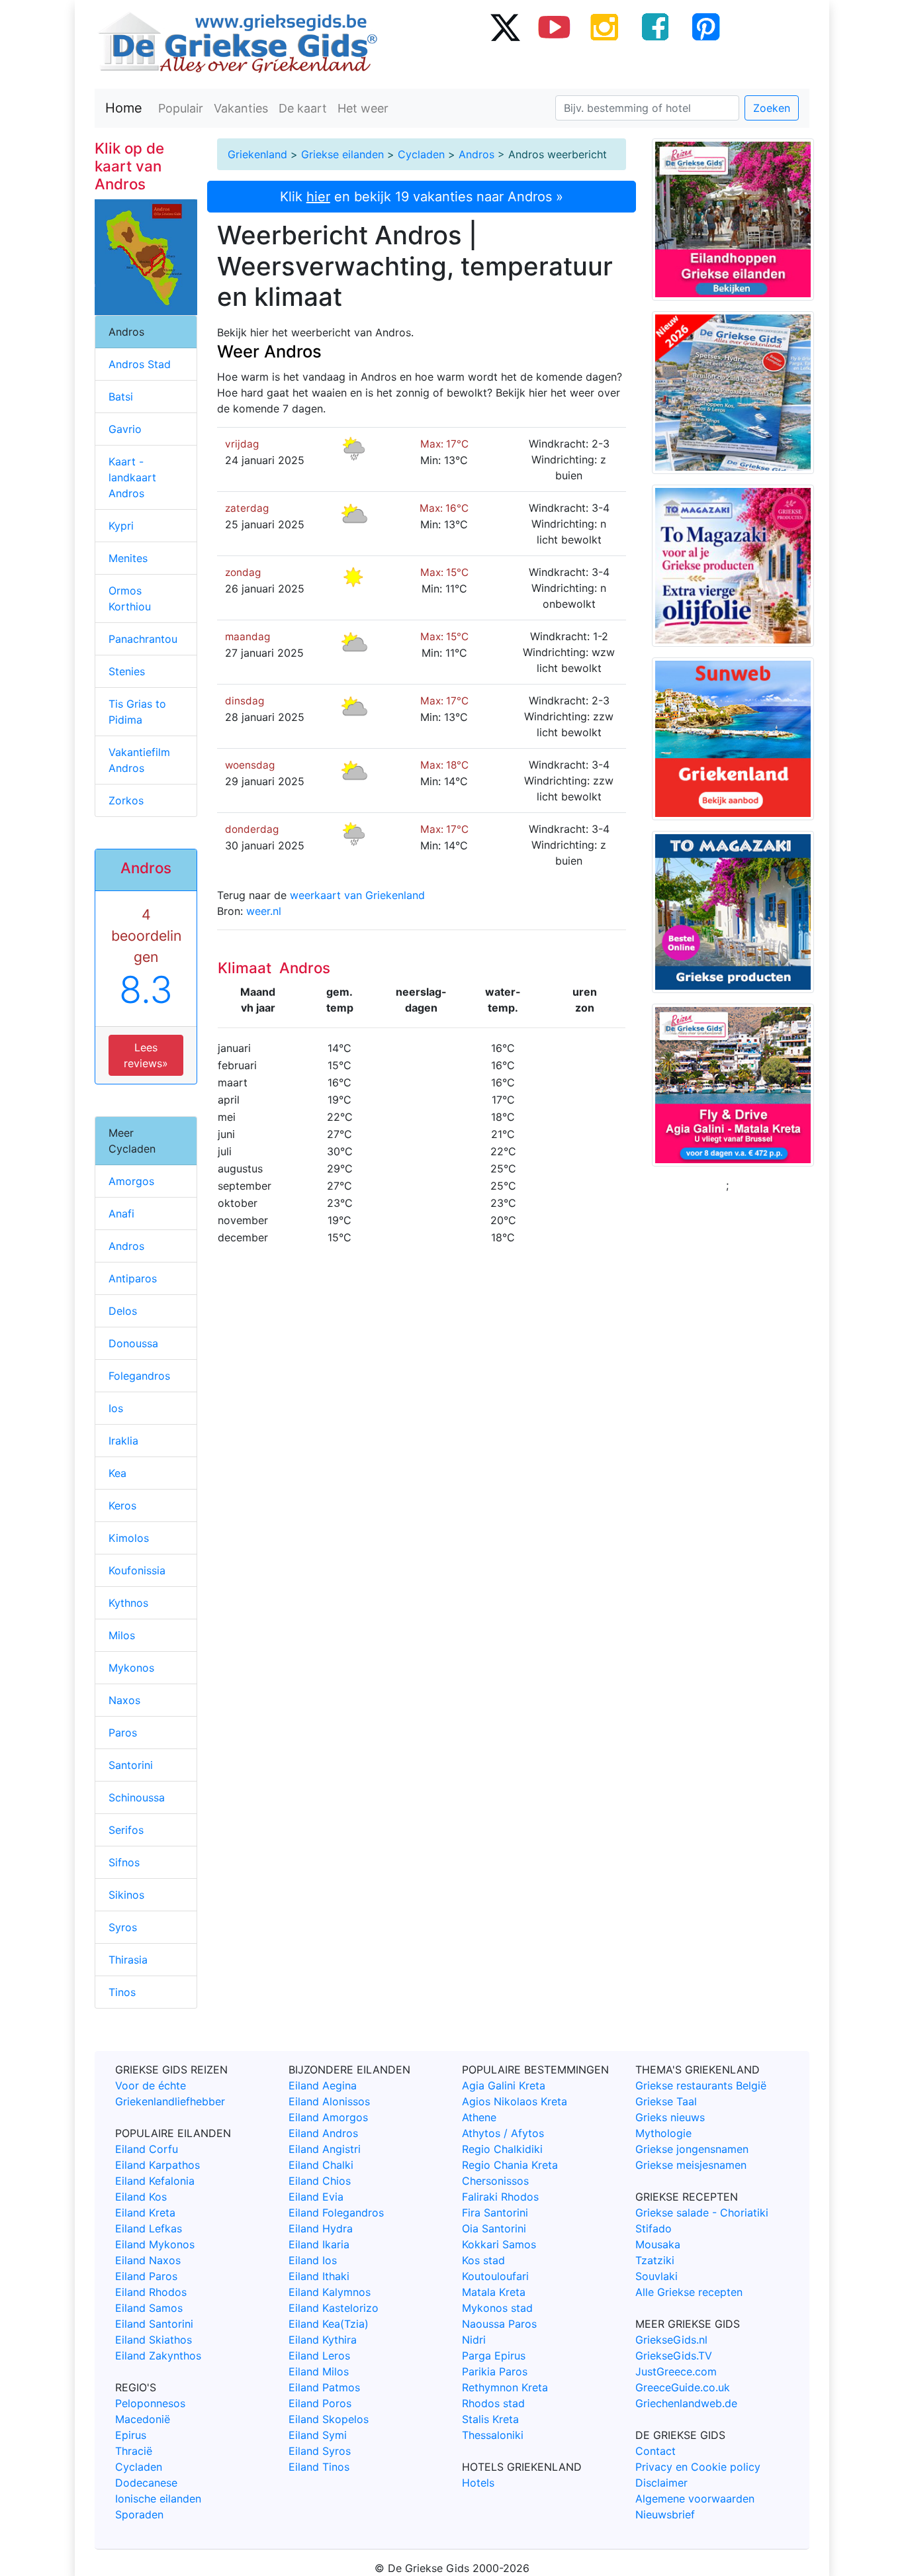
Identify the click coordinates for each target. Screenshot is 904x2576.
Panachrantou (143, 639)
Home (124, 108)
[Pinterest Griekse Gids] (705, 26)
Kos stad (483, 2260)
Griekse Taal (666, 2101)
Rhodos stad (493, 2403)
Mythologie (663, 2133)
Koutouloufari (495, 2276)
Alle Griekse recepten (689, 2292)
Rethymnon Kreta (505, 2387)
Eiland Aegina (323, 2085)
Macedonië (143, 2419)
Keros (122, 1505)
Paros (123, 1733)
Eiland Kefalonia (155, 2181)
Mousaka (658, 2244)
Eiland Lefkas (149, 2228)
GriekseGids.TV (674, 2356)
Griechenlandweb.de (686, 2403)
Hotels (478, 2483)
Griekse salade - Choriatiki (702, 2213)
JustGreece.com (676, 2371)
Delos (123, 1311)
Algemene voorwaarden (695, 2499)
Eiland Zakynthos (158, 2356)
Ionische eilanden (158, 2499)
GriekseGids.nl (671, 2340)
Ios (116, 1408)
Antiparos (133, 1278)
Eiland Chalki (321, 2165)
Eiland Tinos (319, 2467)
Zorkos (126, 800)
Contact (655, 2451)
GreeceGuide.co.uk (683, 2387)
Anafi (121, 1214)
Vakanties (241, 108)
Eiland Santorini (154, 2324)
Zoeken (772, 108)
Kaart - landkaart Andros (132, 477)
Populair (181, 108)
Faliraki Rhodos (500, 2197)
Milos (122, 1635)
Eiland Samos (149, 2308)
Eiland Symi (318, 2435)
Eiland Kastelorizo (334, 2308)
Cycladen (421, 154)
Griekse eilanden (342, 154)
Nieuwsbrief (665, 2514)
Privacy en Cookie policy (698, 2467)
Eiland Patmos (324, 2387)
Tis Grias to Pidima (137, 712)
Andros (476, 154)
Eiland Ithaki (319, 2276)
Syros (123, 1927)
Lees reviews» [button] (146, 1055)
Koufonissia (137, 1570)
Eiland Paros (146, 2276)
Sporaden (139, 2514)
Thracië (134, 2451)
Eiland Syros (320, 2451)
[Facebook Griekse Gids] (655, 26)
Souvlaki (656, 2276)
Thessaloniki (493, 2435)
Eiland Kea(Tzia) (329, 2324)
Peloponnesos (150, 2403)
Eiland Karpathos (158, 2165)
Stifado (654, 2228)
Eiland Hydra (321, 2228)
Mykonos (131, 1668)
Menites (128, 558)
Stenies (127, 671)
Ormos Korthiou (130, 598)
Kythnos (128, 1603)
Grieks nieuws (670, 2117)
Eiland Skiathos (154, 2340)
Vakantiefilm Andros (139, 760)
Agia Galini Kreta (504, 2085)
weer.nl (264, 911)
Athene (479, 2117)
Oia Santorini (494, 2228)
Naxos (124, 1700)
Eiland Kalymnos (330, 2292)
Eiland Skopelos (329, 2419)
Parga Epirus (494, 2356)
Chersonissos (495, 2181)
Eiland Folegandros (336, 2213)
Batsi (121, 397)
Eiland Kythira (323, 2340)
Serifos (126, 1830)
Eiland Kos (141, 2197)
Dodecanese (146, 2483)
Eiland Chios (320, 2181)
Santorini (131, 1765)
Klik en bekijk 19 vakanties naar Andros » (422, 197)
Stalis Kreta (490, 2419)
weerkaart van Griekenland (357, 895)
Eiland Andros (323, 2133)
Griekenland (257, 154)
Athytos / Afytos (503, 2133)
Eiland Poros (320, 2403)
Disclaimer (661, 2483)
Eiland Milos (319, 2371)
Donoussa (133, 1343)
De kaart (303, 108)
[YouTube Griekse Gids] (555, 26)
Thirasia (128, 1960)
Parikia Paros (495, 2371)
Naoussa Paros (499, 2324)
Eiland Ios (313, 2260)
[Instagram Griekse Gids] (605, 26)
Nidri (474, 2340)
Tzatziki (655, 2260)
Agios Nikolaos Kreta (515, 2101)
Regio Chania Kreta (510, 2165)
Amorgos (131, 1181)
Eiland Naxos (148, 2260)
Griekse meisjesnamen (691, 2165)
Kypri (121, 526)
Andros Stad (140, 364)
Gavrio (125, 429)
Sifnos (124, 1862)
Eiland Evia (316, 2197)
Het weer (363, 108)
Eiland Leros (319, 2356)
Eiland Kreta (145, 2213)
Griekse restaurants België (701, 2085)
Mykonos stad (497, 2308)
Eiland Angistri (325, 2149)
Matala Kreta (494, 2292)
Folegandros (139, 1376)
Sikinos (126, 1895)
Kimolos (129, 1538)
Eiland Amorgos (328, 2117)
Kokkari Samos (499, 2244)
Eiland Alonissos (329, 2101)
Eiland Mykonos (155, 2244)
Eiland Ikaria (319, 2244)
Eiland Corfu (147, 2149)
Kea (117, 1473)
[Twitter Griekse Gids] (504, 26)
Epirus (131, 2435)
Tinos (122, 1992)
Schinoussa (137, 1797)
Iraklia (123, 1441)
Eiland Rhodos (151, 2292)
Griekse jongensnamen (692, 2149)
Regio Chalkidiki (502, 2149)
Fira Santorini (495, 2213)
